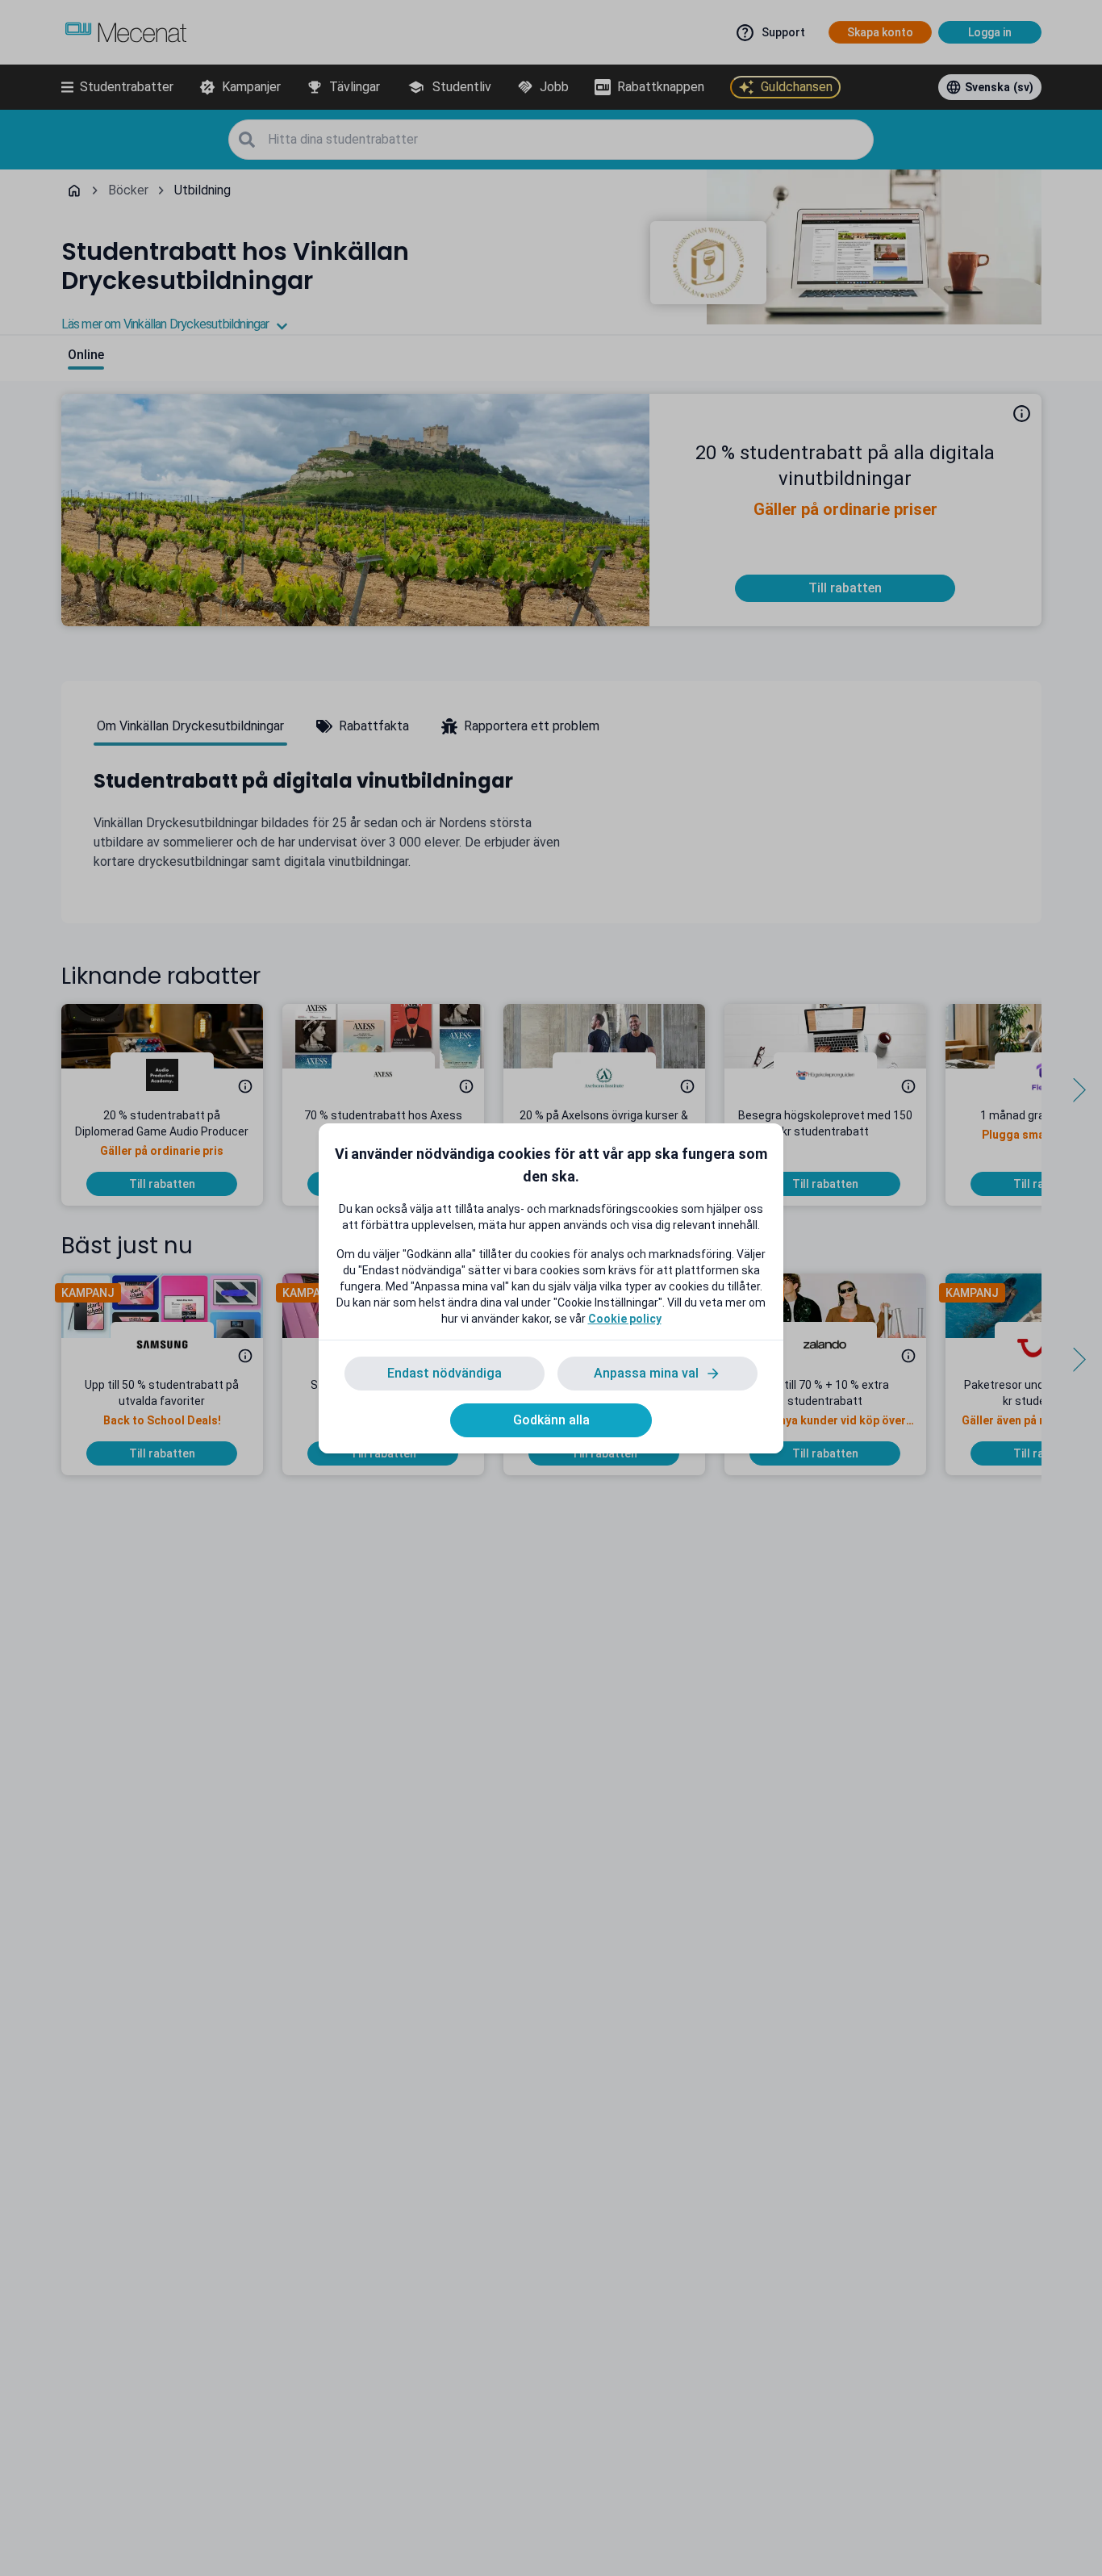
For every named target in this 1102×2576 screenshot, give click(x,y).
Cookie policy (625, 1319)
